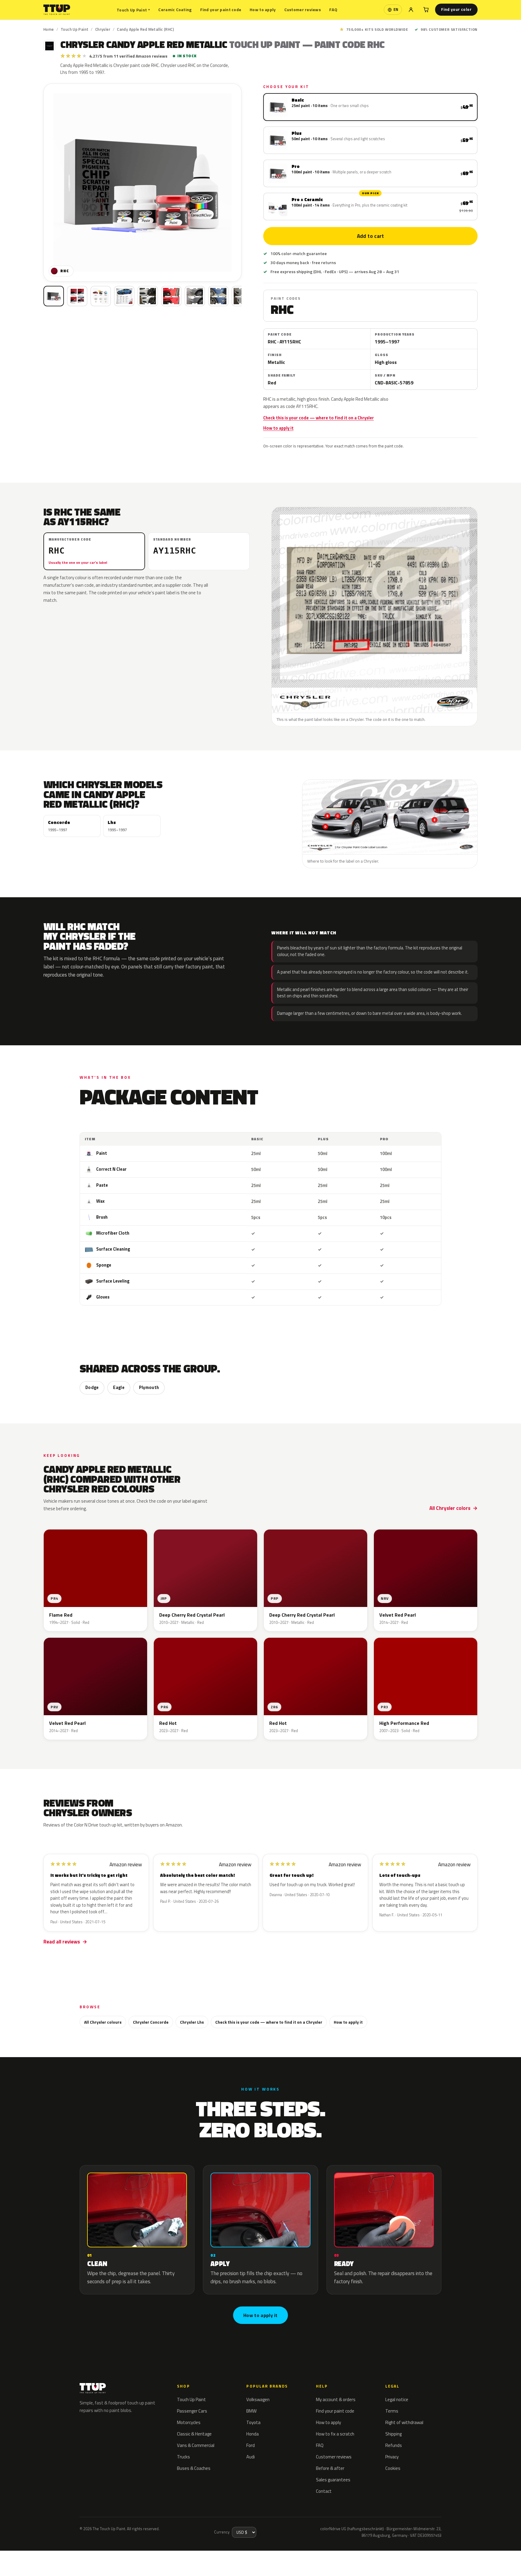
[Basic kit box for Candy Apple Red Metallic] (54, 296)
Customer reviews (303, 9)
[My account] (411, 10)
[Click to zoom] (142, 183)
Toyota (253, 2422)
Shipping (393, 2434)
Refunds (394, 2445)
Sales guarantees (333, 2480)
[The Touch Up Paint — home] (57, 10)
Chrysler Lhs (192, 2022)
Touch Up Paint (133, 10)
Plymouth (149, 1387)
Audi (251, 2457)
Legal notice (397, 2399)
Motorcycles (189, 2422)
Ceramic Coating (175, 9)
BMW (251, 2411)
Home (49, 29)
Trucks (183, 2457)
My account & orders (336, 2399)
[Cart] (426, 10)
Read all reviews (62, 1942)
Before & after (330, 2468)
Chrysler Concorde (151, 2022)
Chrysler (103, 29)
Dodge (92, 1387)
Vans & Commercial (196, 2445)
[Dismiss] (114, 2552)
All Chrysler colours (103, 2022)
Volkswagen (258, 2399)
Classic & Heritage (194, 2434)
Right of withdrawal (404, 2422)
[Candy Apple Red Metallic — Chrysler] (77, 296)
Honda (253, 2434)
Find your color (456, 9)
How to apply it (278, 428)
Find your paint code (221, 9)
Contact (324, 2491)
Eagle (119, 1387)
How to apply (263, 9)
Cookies (393, 2468)
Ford (251, 2445)
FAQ (333, 9)
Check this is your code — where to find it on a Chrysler (319, 418)
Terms (392, 2411)
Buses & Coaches (194, 2468)
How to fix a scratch (335, 2434)
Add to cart (370, 236)
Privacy (392, 2457)
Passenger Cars (192, 2411)
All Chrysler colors (450, 1508)
